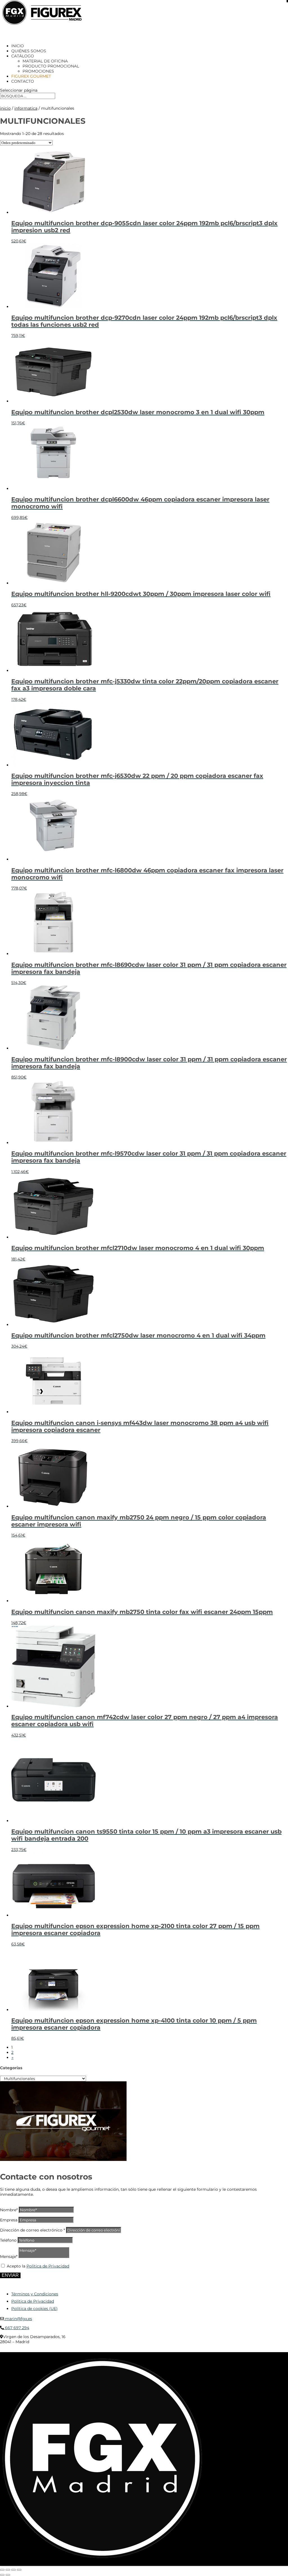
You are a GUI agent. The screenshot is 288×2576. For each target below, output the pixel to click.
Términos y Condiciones (35, 2294)
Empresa (9, 2220)
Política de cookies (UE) (34, 2309)
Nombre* (9, 2210)
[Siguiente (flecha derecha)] (8, 2575)
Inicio (5, 108)
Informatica (26, 108)
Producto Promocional (51, 66)
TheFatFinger (103, 2350)
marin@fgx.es (18, 2319)
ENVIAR (10, 2275)
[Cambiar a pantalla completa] (8, 2570)
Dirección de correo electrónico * (32, 2230)
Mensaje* (9, 2257)
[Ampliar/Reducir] (2, 2570)
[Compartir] (13, 2570)
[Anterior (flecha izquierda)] (2, 2575)
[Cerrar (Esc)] (19, 2570)
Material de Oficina (45, 61)
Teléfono (8, 2240)
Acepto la (38, 2266)
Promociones (38, 71)
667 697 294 (17, 2328)
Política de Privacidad (48, 2266)
